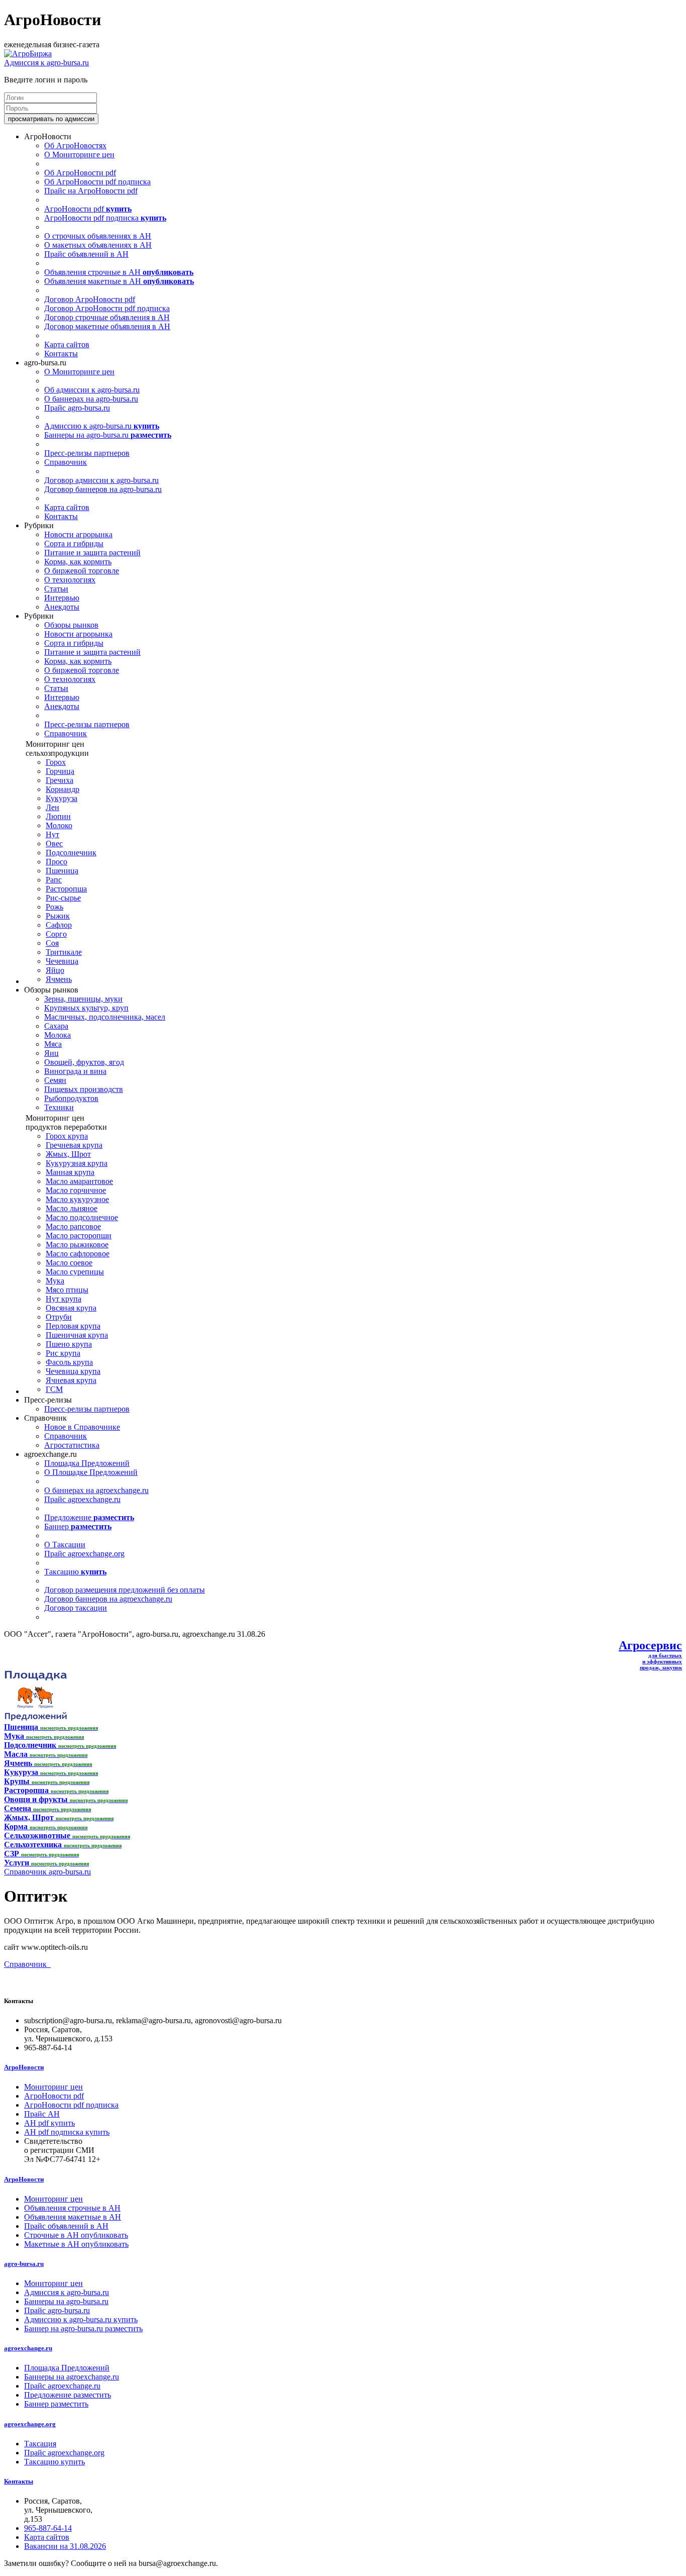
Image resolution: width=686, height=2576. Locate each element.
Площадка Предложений (87, 1463)
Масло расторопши (79, 1235)
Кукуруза (62, 798)
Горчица (60, 771)
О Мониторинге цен (79, 155)
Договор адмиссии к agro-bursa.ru (101, 480)
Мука (55, 1281)
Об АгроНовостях (75, 145)
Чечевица (62, 961)
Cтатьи (56, 589)
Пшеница (62, 871)
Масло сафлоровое (78, 1254)
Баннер (78, 1526)
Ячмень (59, 979)
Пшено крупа (69, 1344)
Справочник (66, 462)
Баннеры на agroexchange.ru (72, 2377)
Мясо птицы (67, 1290)
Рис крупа (63, 1353)
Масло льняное (72, 1208)
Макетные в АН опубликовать (76, 2244)
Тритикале (64, 952)
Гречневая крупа (74, 1145)
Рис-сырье (63, 898)
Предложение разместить (68, 2395)
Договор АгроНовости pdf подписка (107, 308)
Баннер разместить (56, 2404)
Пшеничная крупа (77, 1335)
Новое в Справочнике (82, 1427)
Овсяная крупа (71, 1308)
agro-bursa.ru (24, 2264)
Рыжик (58, 916)
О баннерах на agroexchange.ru (96, 1490)
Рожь (54, 907)
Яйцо (55, 970)
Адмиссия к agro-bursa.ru (46, 63)
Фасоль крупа (69, 1362)
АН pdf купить (49, 2123)
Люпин (58, 816)
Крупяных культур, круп (86, 1008)
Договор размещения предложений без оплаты (125, 1590)
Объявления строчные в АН (119, 272)
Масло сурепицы (75, 1272)
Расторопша (66, 889)
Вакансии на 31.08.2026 (65, 2546)
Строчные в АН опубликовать (76, 2235)
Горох (56, 762)
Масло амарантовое (79, 1181)
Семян (55, 1080)
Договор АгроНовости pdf (90, 299)
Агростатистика (72, 1445)
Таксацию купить (54, 2462)
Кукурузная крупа (77, 1163)
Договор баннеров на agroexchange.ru (108, 1599)
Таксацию (75, 1572)
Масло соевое (69, 1263)
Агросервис (650, 1645)
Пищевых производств (84, 1089)
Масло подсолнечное (82, 1217)
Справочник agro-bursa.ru (47, 1872)
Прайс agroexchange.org (84, 1554)
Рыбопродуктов (71, 1098)
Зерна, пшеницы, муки (83, 999)
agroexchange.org (30, 2424)
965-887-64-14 (48, 2528)
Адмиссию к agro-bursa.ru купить (81, 2319)
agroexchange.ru (28, 2348)
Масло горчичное (76, 1190)
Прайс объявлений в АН (86, 254)
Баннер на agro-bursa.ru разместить (83, 2329)
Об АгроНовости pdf (80, 173)
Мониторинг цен (53, 2087)
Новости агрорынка (78, 534)
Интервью (62, 598)
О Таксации (65, 1545)
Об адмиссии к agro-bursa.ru (92, 390)
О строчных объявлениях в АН (98, 236)
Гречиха (60, 780)
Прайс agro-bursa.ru (77, 408)
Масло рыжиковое (77, 1245)
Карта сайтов (67, 344)
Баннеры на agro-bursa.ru (108, 435)
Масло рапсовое (73, 1226)
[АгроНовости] (28, 54)
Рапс (54, 880)
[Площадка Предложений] (35, 1718)
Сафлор (59, 925)
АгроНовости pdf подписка (105, 218)
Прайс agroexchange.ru (82, 1499)
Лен (52, 807)
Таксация (40, 2444)
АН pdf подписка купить (67, 2132)
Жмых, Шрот (68, 1154)
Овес (54, 844)
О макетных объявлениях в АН (98, 245)
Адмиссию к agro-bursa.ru (102, 426)
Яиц (51, 1053)
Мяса (53, 1044)
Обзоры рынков (71, 625)
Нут (52, 834)
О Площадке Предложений (91, 1472)
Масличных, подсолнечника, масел (105, 1017)
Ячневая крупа (71, 1380)
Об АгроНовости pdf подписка (97, 182)
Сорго (56, 934)
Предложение (89, 1517)
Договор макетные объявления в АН (107, 326)
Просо (56, 862)
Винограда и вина (75, 1071)
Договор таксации (76, 1608)
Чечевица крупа (73, 1371)
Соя (52, 943)
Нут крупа (64, 1299)
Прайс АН (42, 2114)
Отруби (59, 1317)
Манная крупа (70, 1172)
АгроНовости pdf (88, 209)
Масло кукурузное (77, 1199)
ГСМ (54, 1389)
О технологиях (70, 580)
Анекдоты (62, 607)
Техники (59, 1107)
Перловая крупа (73, 1326)
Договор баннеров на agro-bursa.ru (103, 489)
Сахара (56, 1026)
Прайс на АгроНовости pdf (91, 191)
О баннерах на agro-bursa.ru (91, 399)
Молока (58, 1035)
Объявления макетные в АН (119, 281)
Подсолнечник (71, 853)
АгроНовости (24, 2067)
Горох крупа (67, 1136)
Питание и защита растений (92, 553)
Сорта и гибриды (74, 543)
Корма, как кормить (78, 562)
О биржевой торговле (82, 571)
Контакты (61, 354)
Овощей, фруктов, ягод (84, 1062)
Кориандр (63, 789)
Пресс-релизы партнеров (87, 453)
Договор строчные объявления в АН (107, 317)
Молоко (59, 825)
